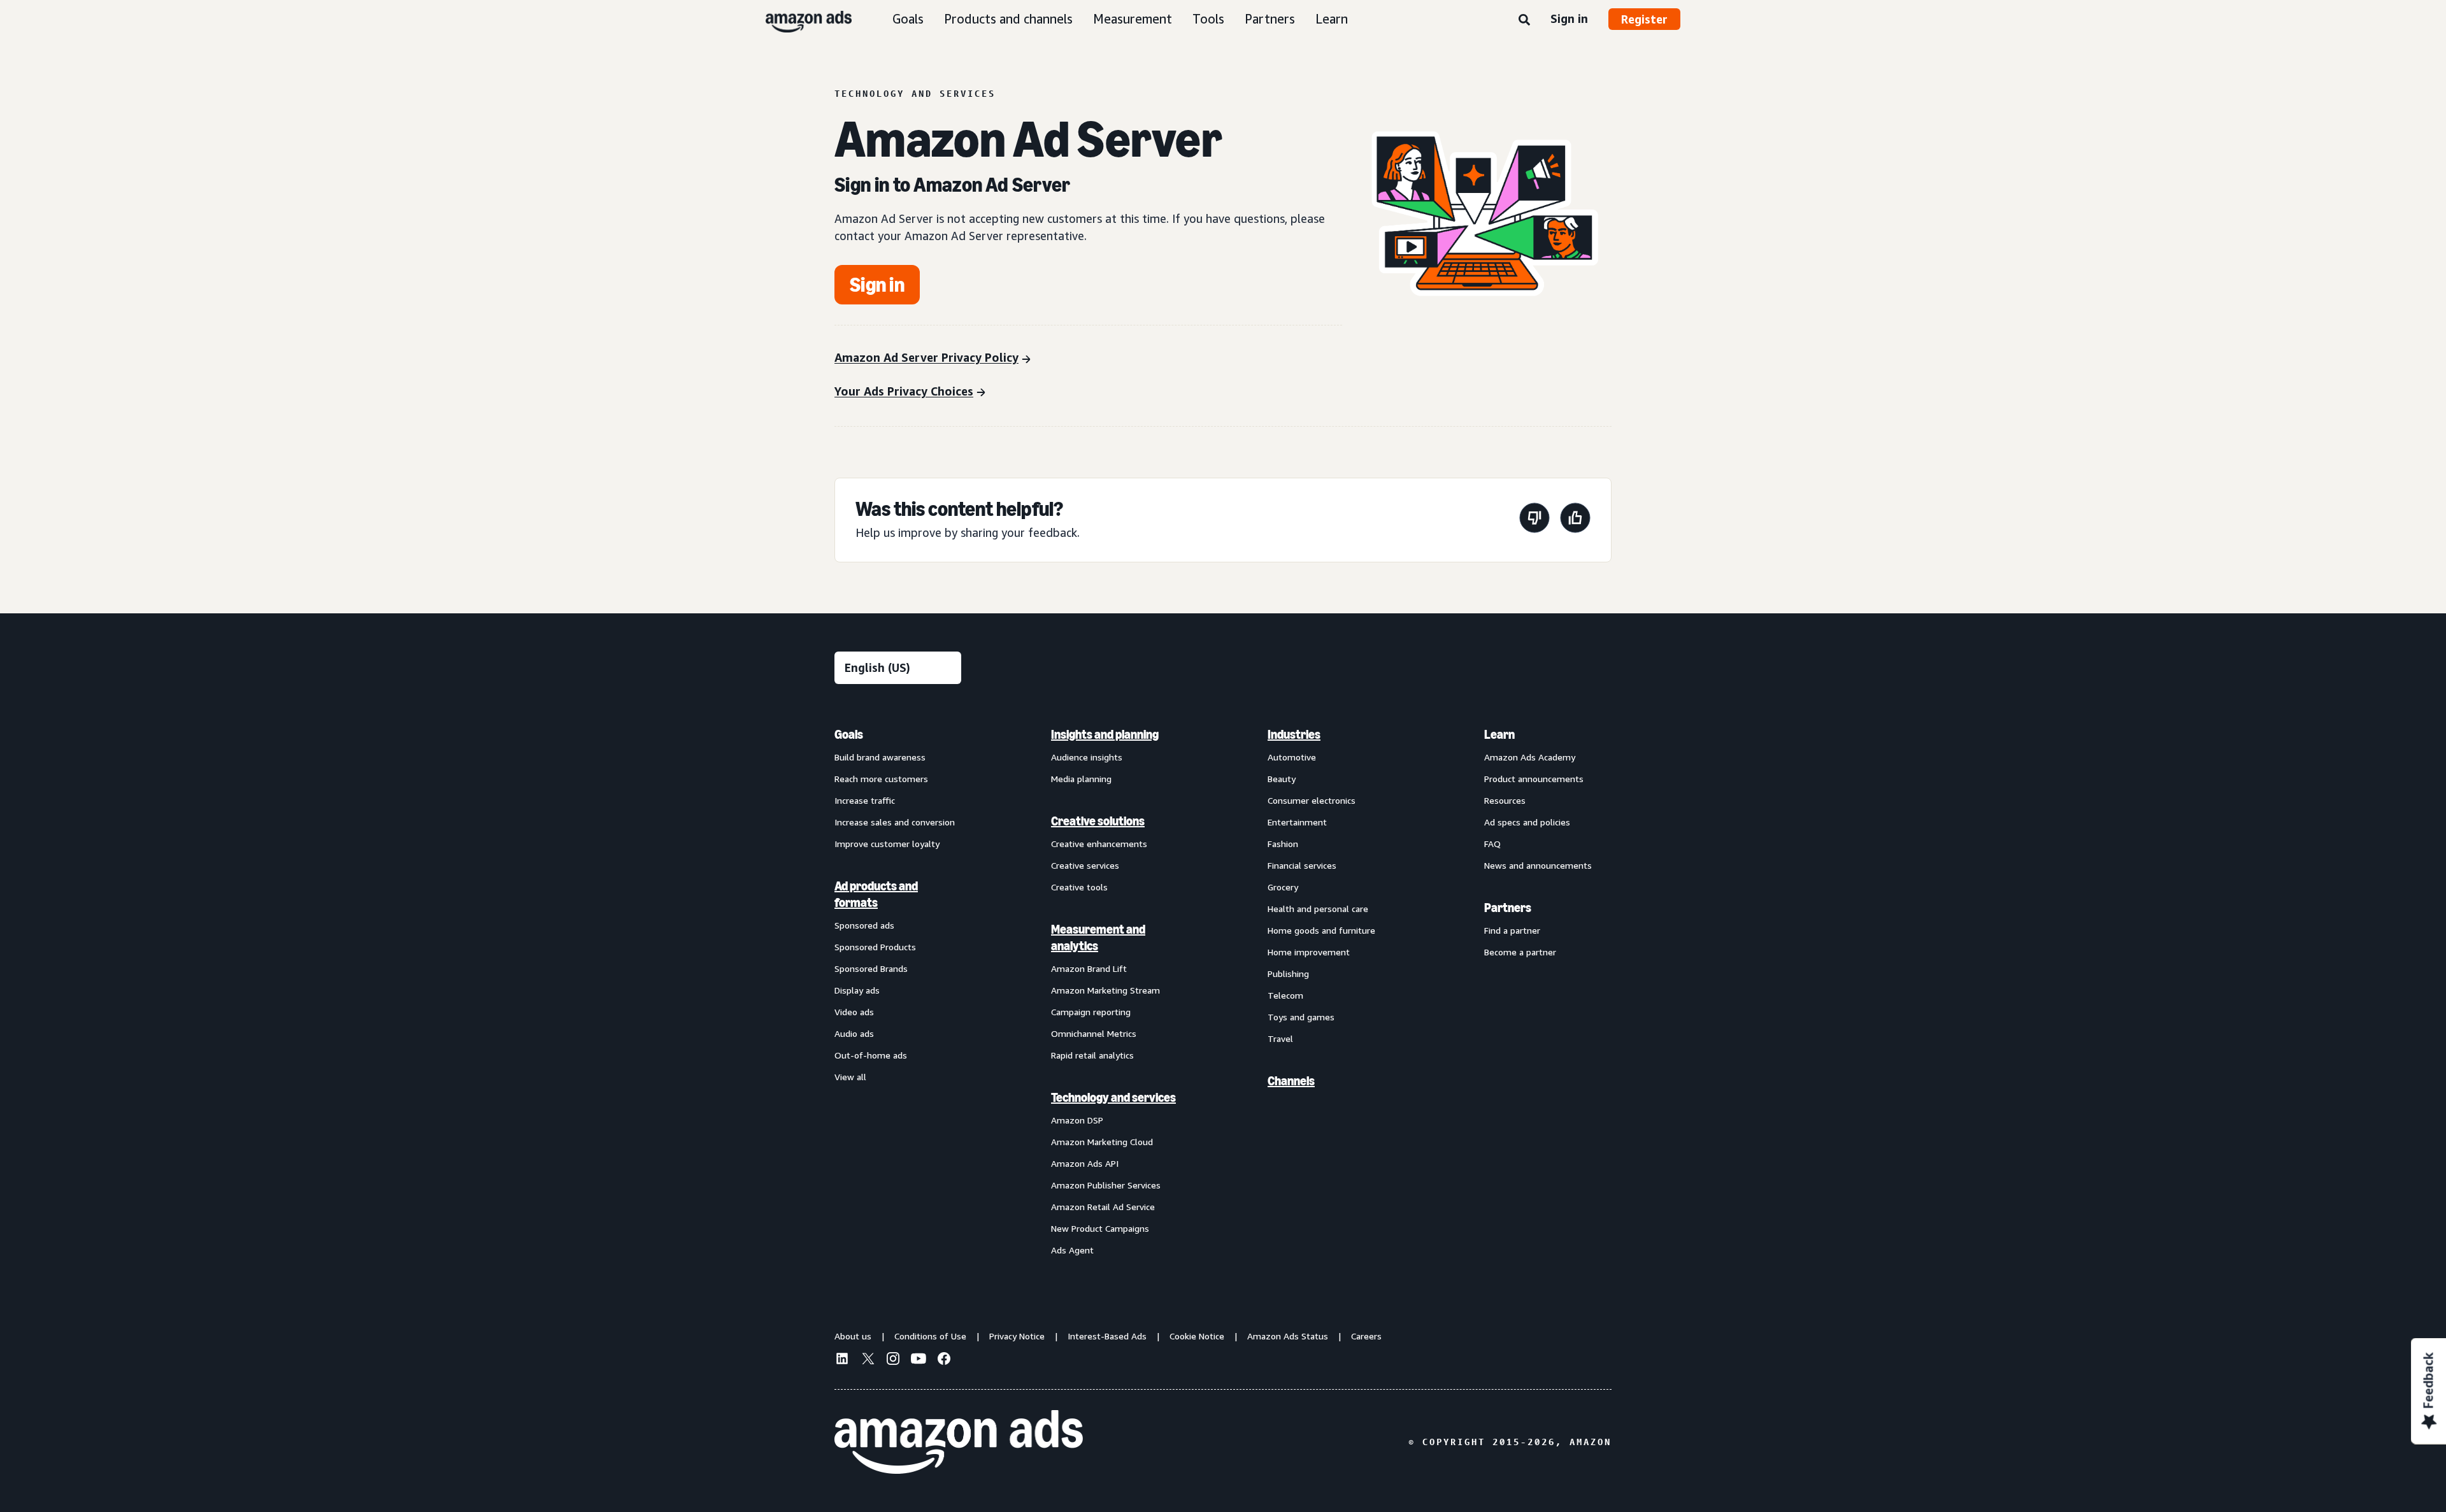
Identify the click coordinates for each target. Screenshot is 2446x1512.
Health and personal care (1318, 909)
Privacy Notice (1017, 1336)
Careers (1366, 1336)
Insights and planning (1105, 734)
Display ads (857, 990)
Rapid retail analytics (1092, 1055)
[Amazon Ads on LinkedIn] (842, 1360)
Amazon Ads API (1085, 1163)
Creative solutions (1098, 821)
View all (850, 1077)
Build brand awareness (880, 757)
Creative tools (1079, 887)
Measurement (1133, 19)
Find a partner (1512, 930)
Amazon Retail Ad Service (1103, 1207)
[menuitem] (898, 992)
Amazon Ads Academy (1530, 757)
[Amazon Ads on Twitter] (868, 1360)
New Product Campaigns (1100, 1228)
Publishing (1288, 974)
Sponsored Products (875, 947)
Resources (1505, 800)
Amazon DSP (1077, 1120)
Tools (1208, 19)
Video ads (854, 1012)
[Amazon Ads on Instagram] (893, 1360)
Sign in (1569, 18)
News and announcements (1538, 865)
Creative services (1085, 865)
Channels (1291, 1081)
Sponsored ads (864, 925)
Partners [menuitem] (1508, 908)
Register (1644, 19)
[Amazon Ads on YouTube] (919, 1360)
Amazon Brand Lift (1089, 968)
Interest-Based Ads (1107, 1336)
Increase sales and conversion (895, 822)
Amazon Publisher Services (1106, 1185)
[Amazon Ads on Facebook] (944, 1360)
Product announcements (1534, 779)
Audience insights (1087, 757)
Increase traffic (865, 800)
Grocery (1283, 887)
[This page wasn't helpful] (1534, 520)
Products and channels (1008, 19)
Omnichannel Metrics (1094, 1033)
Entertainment (1297, 822)
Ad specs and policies (1527, 822)
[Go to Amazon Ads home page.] (959, 1442)
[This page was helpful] (1575, 520)
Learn (1332, 19)
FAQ (1492, 844)
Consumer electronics (1312, 800)
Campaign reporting (1091, 1012)
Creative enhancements (1099, 844)
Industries (1294, 734)
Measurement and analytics (1098, 938)
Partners (1270, 19)
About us (853, 1336)
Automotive (1292, 757)
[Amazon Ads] (798, 19)
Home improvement (1309, 952)
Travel (1280, 1038)
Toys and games (1301, 1017)
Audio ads (854, 1033)
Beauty (1282, 779)
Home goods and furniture (1321, 930)
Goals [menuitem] (849, 734)
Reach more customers (881, 779)
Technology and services (1113, 1097)
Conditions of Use (930, 1336)
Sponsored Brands (871, 968)
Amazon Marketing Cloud (1102, 1142)
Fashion (1283, 844)
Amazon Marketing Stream (1105, 990)
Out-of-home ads (871, 1055)
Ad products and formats (876, 894)
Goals (908, 19)
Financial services (1302, 865)
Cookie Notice (1197, 1336)
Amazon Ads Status (1288, 1336)
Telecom (1285, 995)
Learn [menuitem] (1499, 734)
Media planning (1081, 779)
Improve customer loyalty (887, 844)
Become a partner (1520, 952)
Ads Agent (1072, 1250)
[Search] (1524, 20)
